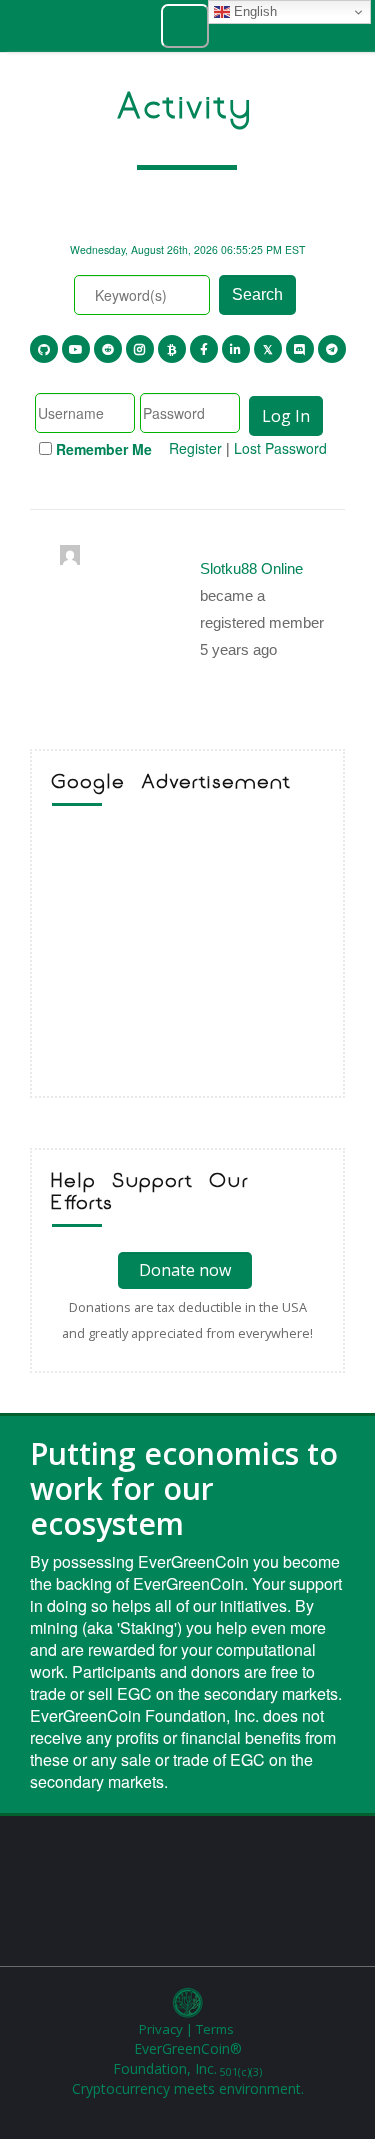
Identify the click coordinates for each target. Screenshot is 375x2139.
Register (195, 448)
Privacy (161, 2029)
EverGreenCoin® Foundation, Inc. (187, 2058)
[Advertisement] (187, 956)
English (253, 11)
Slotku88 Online (251, 568)
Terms (215, 2029)
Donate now (185, 1270)
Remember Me (104, 449)
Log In (286, 416)
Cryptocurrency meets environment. (188, 2088)
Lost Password (280, 448)
